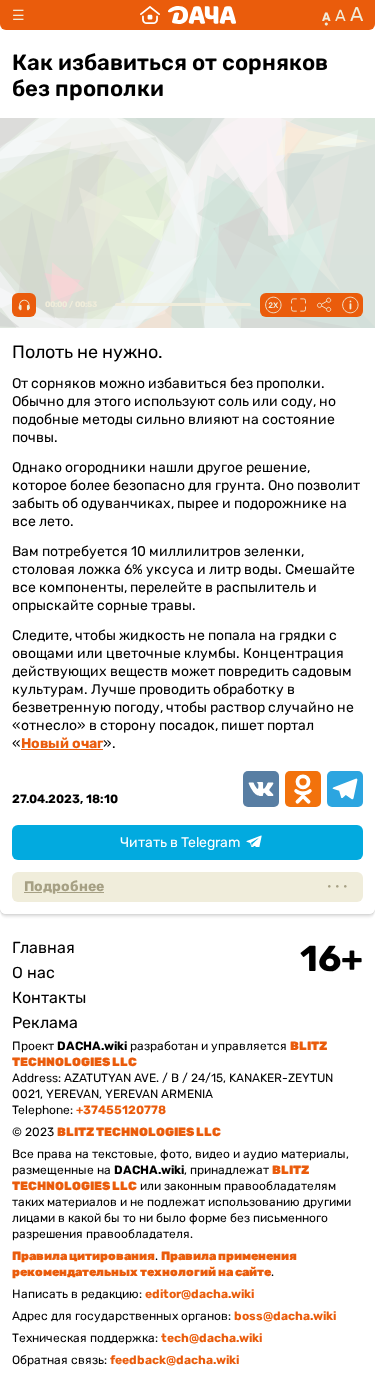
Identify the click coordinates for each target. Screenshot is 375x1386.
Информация (350, 305)
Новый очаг (62, 743)
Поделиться (324, 305)
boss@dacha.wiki (285, 1316)
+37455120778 (121, 1110)
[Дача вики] (188, 15)
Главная (43, 947)
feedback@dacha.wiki (174, 1360)
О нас (33, 972)
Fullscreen (298, 305)
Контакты (49, 997)
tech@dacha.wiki (211, 1338)
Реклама (45, 1022)
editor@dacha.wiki (199, 1294)
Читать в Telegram (180, 842)
